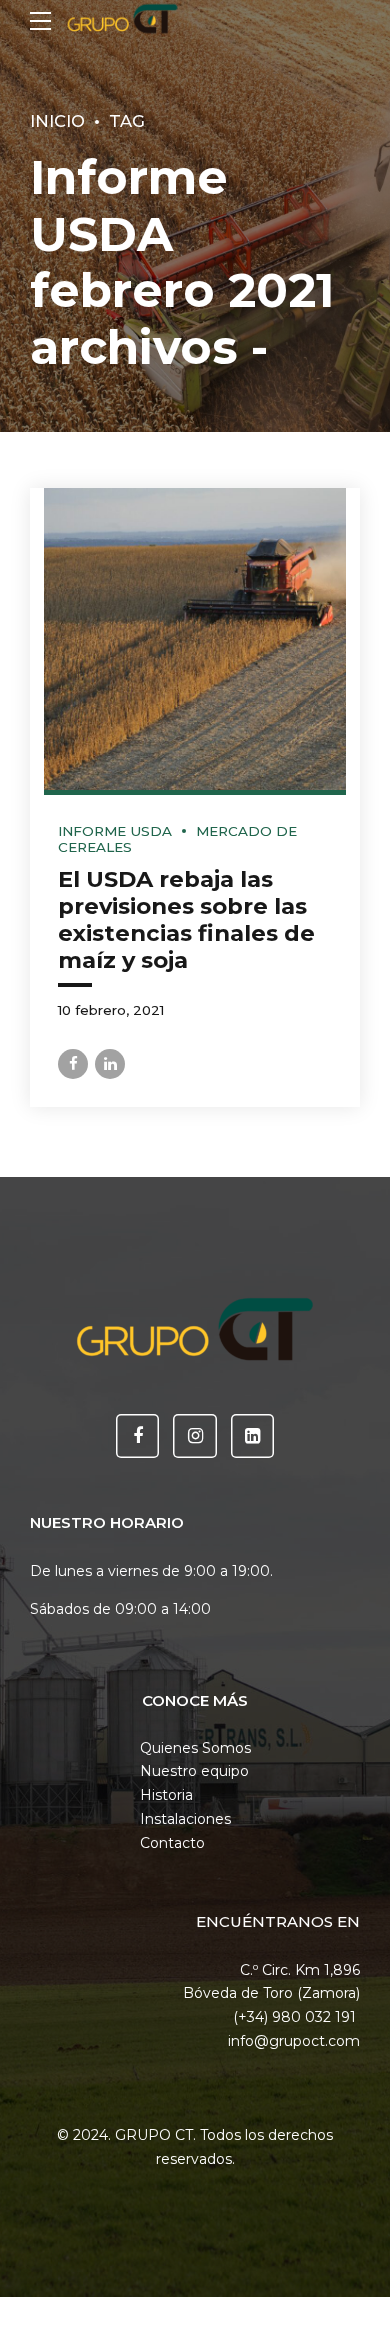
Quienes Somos (195, 1748)
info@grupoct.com (294, 2041)
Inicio (57, 121)
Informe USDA (115, 831)
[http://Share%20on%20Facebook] (73, 1064)
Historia (166, 1795)
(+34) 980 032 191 (296, 2017)
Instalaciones (185, 1819)
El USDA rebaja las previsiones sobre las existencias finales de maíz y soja (186, 919)
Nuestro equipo (194, 1771)
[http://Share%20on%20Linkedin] (110, 1064)
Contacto (172, 1843)
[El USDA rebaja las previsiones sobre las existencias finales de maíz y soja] (195, 639)
